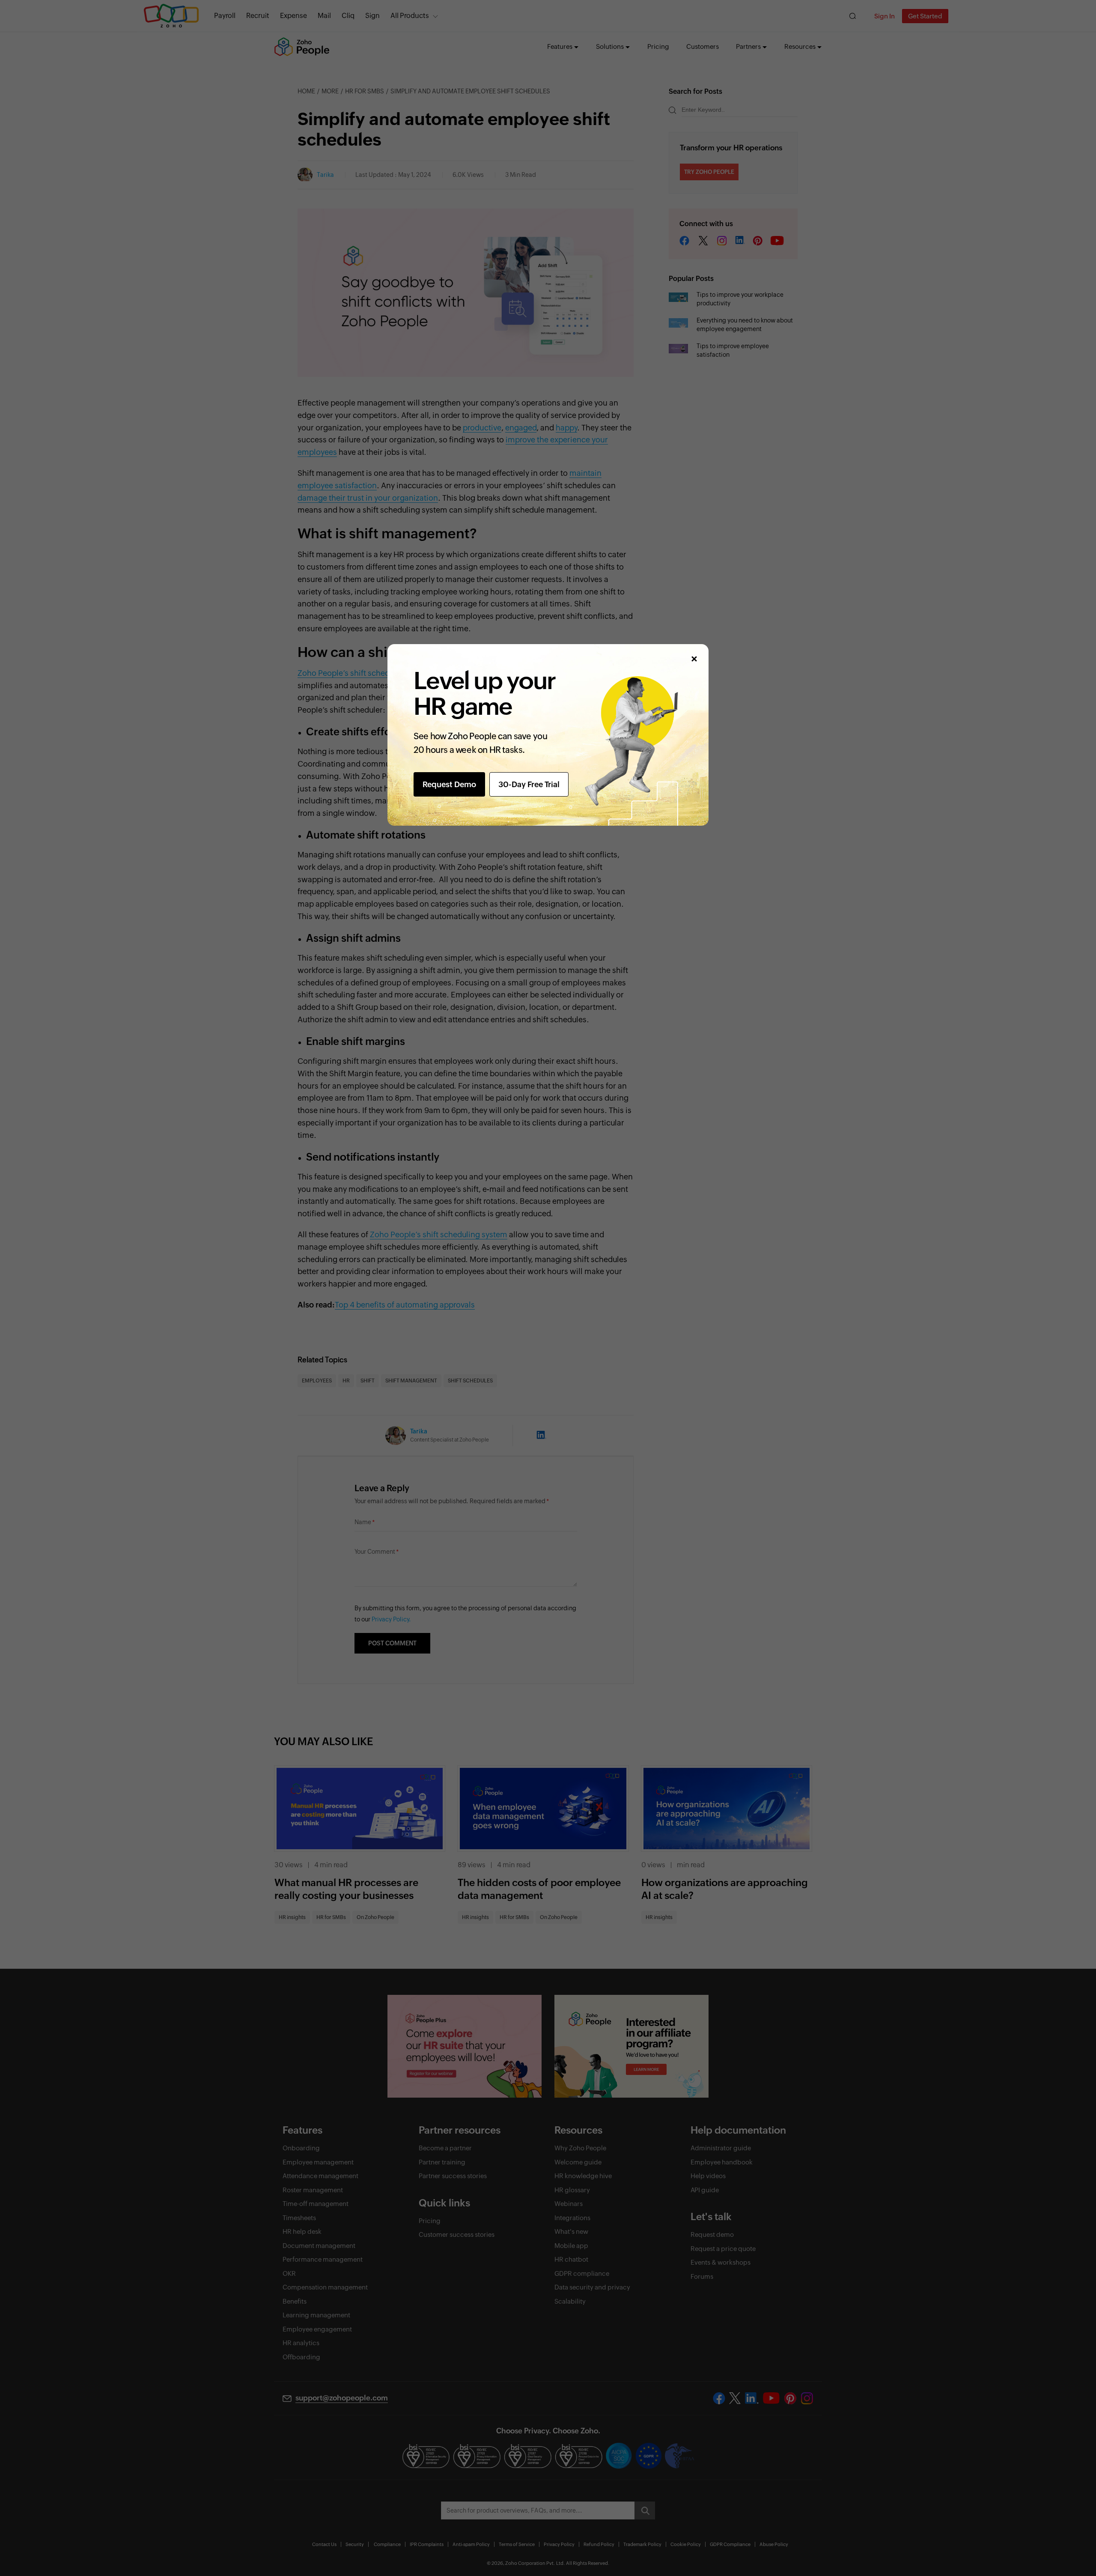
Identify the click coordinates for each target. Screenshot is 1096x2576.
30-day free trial (529, 784)
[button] (694, 659)
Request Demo (449, 784)
